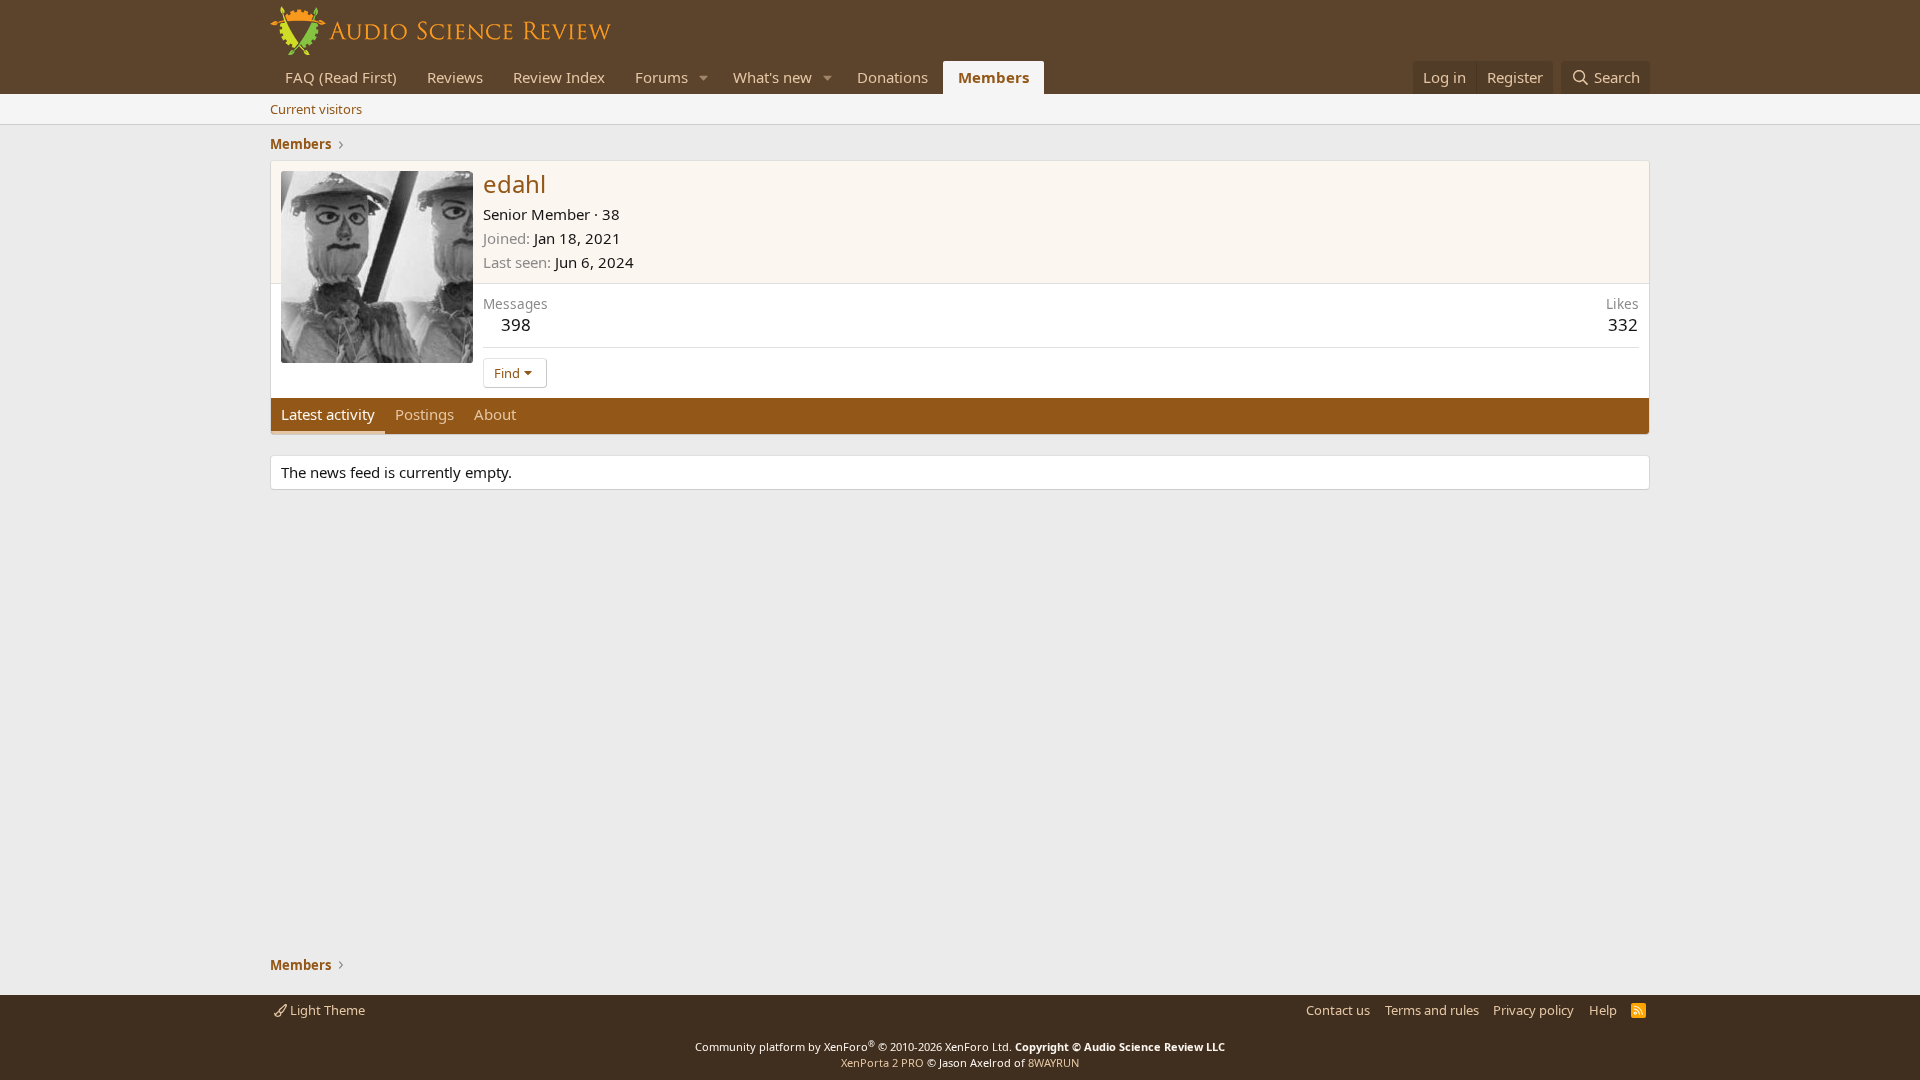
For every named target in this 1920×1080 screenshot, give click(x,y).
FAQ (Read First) (341, 77)
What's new (772, 77)
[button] (704, 77)
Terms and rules (1432, 1010)
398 (516, 324)
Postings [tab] (424, 414)
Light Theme (326, 1010)
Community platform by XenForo (853, 1046)
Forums (661, 77)
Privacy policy (1533, 1010)
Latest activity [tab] (328, 414)
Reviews (455, 77)
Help (1603, 1010)
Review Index (559, 77)
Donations (892, 77)
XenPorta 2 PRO (882, 1062)
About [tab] (495, 414)
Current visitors (316, 109)
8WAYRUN (1053, 1062)
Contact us (1338, 1010)
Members (993, 77)
